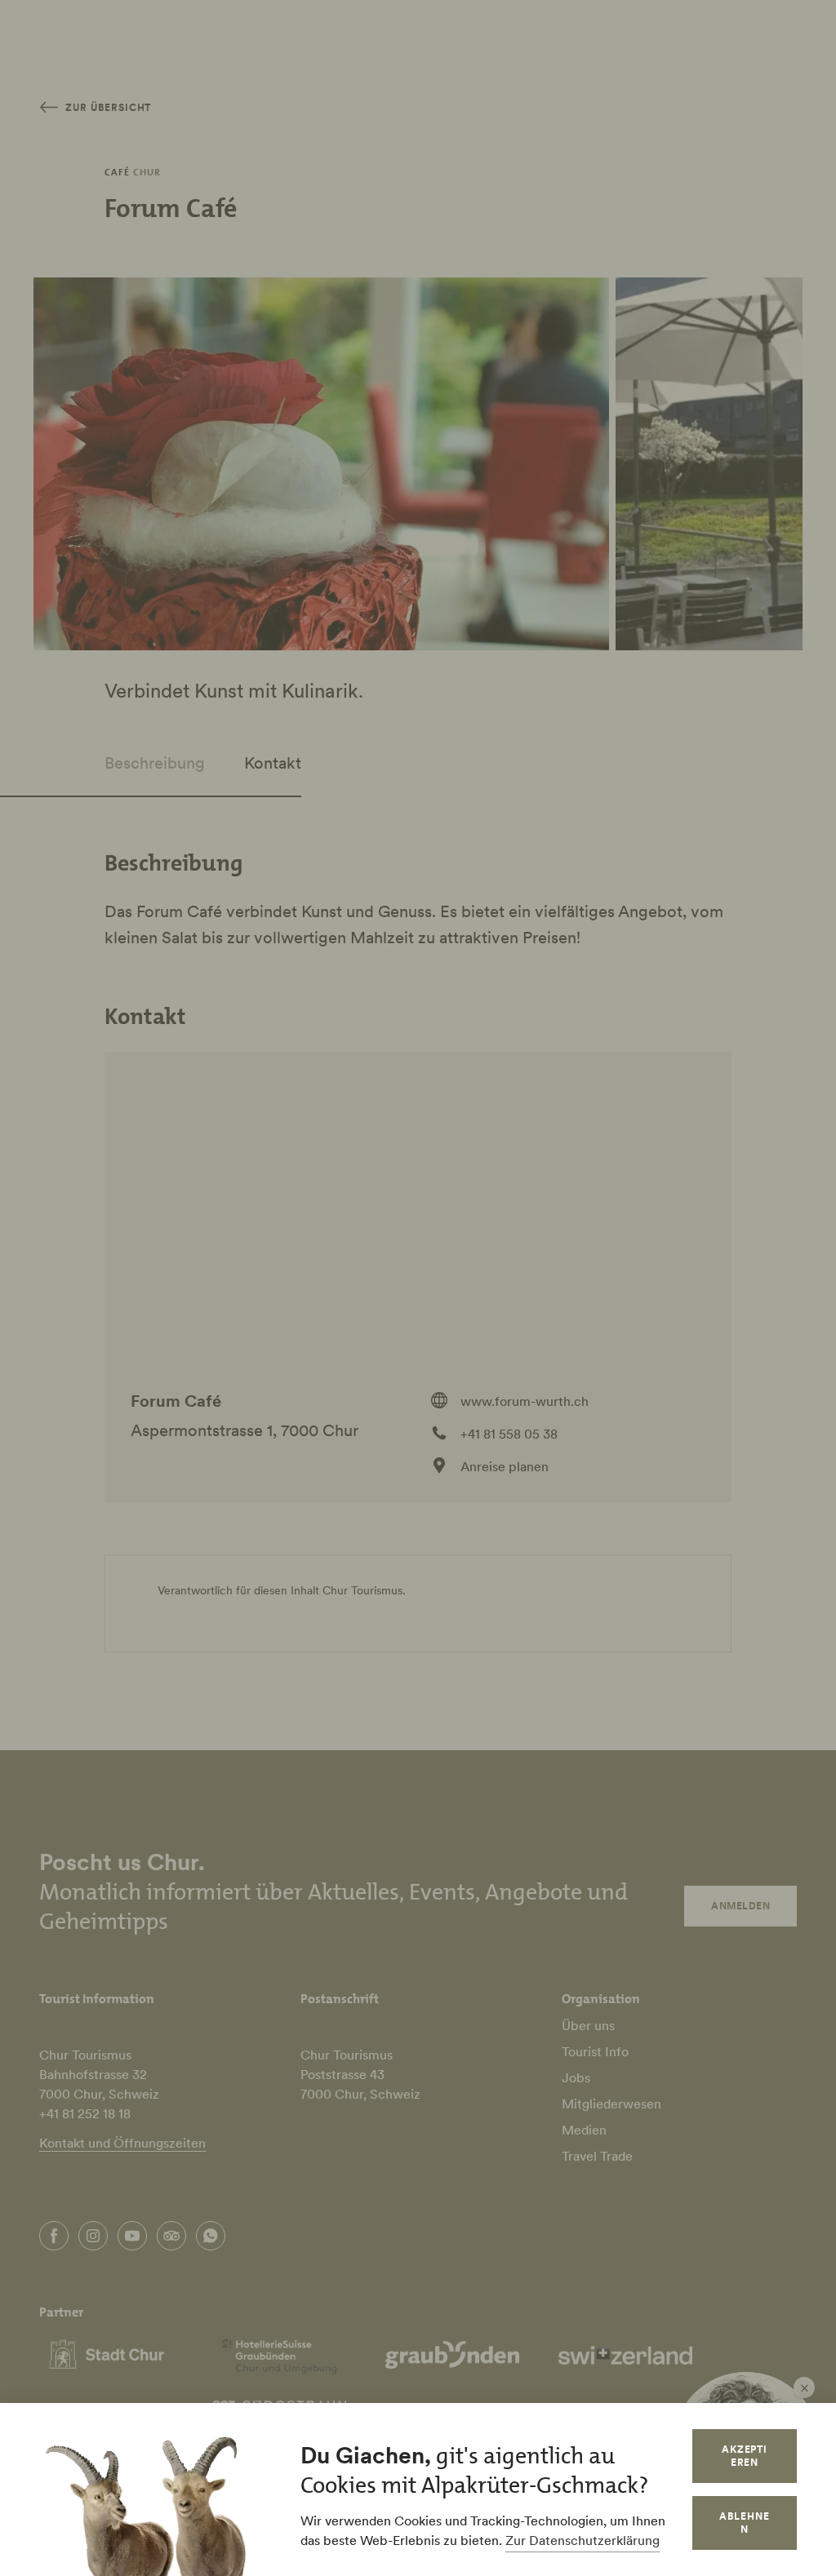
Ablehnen (745, 2523)
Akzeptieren (745, 2456)
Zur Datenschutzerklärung (583, 2540)
